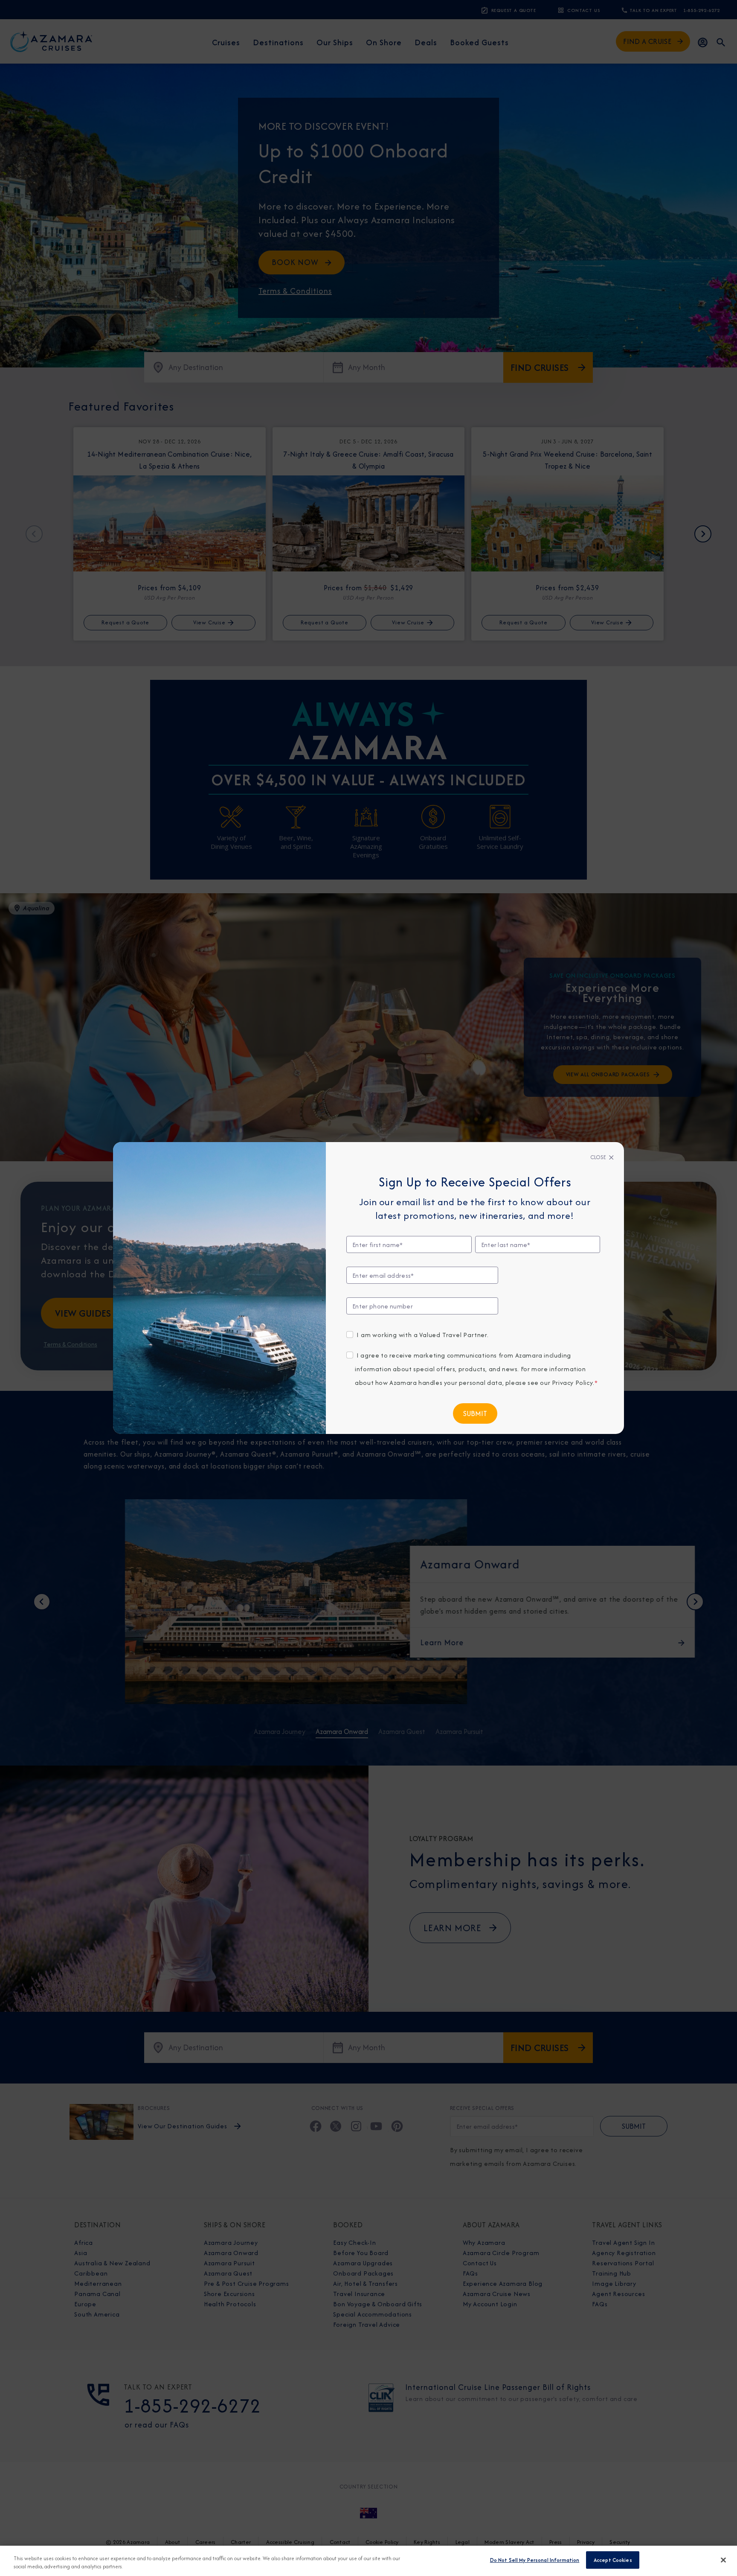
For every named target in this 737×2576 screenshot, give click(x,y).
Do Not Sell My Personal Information (535, 2560)
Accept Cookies (613, 2560)
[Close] (723, 2560)
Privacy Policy (572, 1383)
